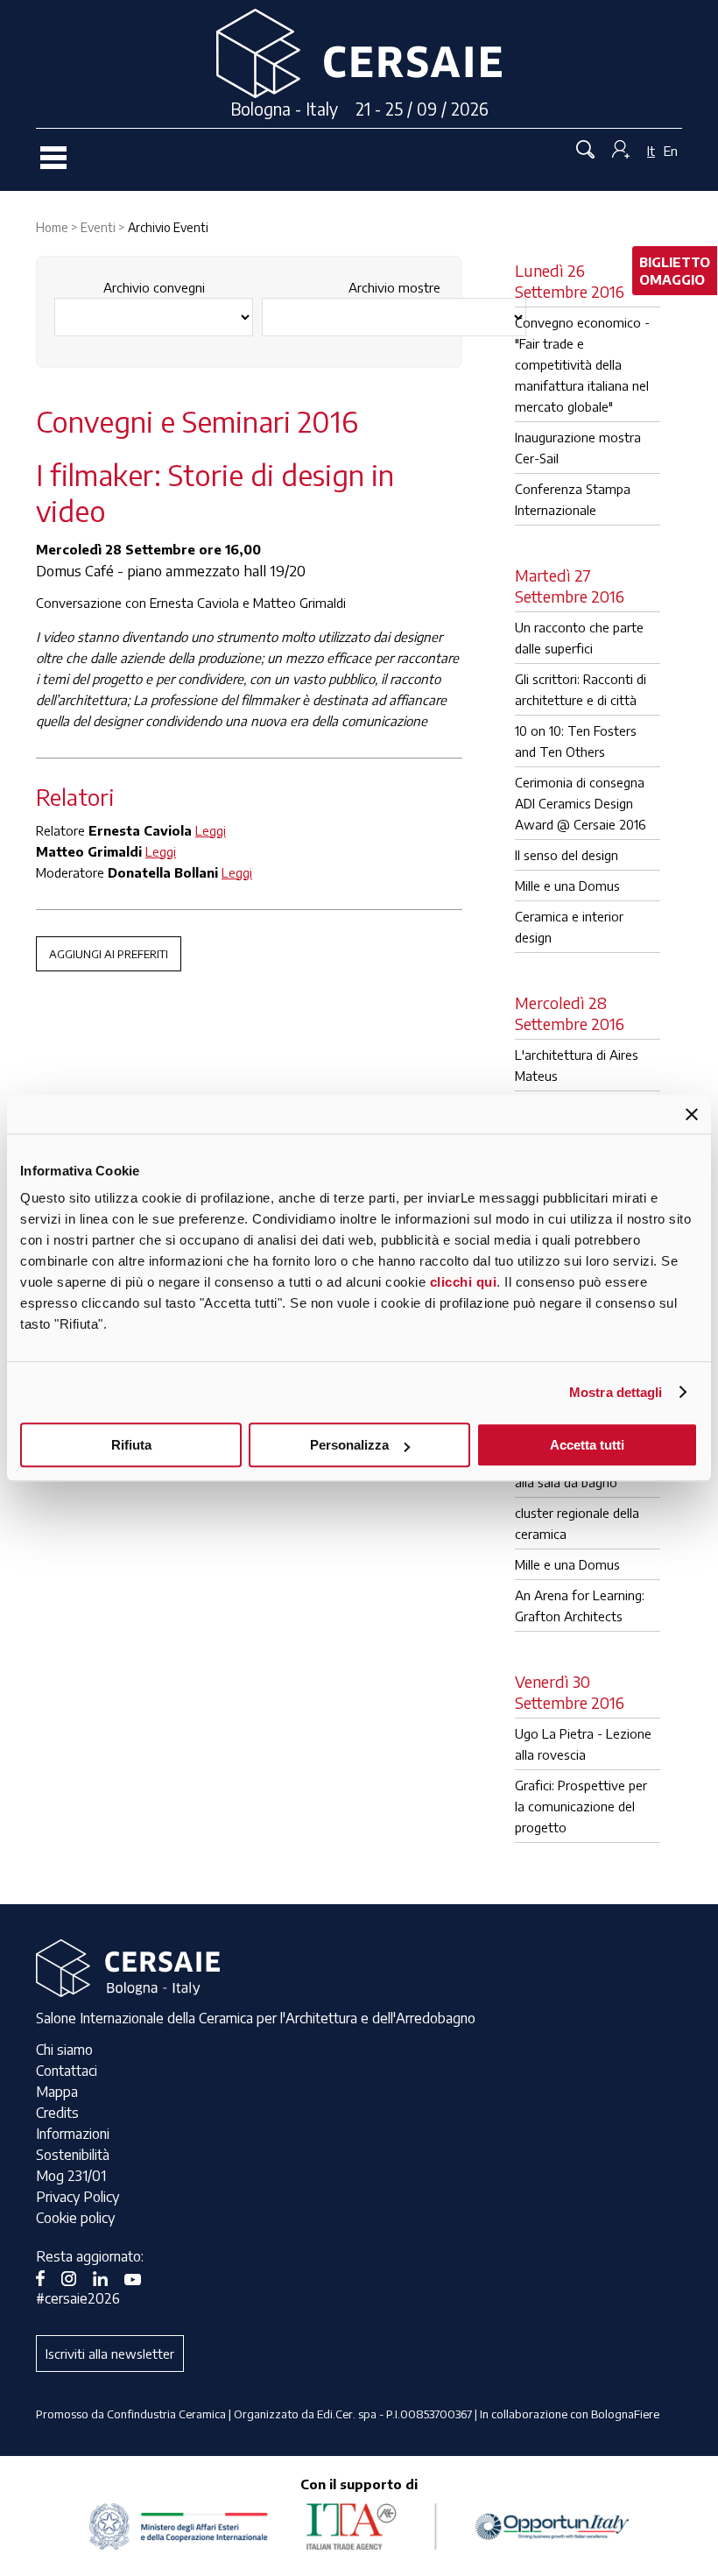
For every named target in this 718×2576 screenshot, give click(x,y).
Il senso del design (567, 855)
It (651, 151)
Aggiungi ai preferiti (109, 954)
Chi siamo (64, 2050)
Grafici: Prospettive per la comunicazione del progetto (581, 1806)
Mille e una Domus (567, 886)
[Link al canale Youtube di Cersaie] (139, 2277)
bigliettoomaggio (675, 271)
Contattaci (67, 2071)
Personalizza (349, 1445)
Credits (57, 2113)
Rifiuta (131, 1445)
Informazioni (73, 2134)
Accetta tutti (587, 1445)
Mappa (57, 2092)
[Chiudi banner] (692, 1114)
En (671, 151)
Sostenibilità (73, 2155)
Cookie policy (75, 2218)
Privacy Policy (77, 2197)
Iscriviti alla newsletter (110, 2354)
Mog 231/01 (71, 2176)
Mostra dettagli (616, 1392)
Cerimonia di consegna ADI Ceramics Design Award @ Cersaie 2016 (581, 803)
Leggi (211, 830)
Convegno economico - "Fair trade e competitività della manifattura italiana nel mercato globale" (582, 364)
